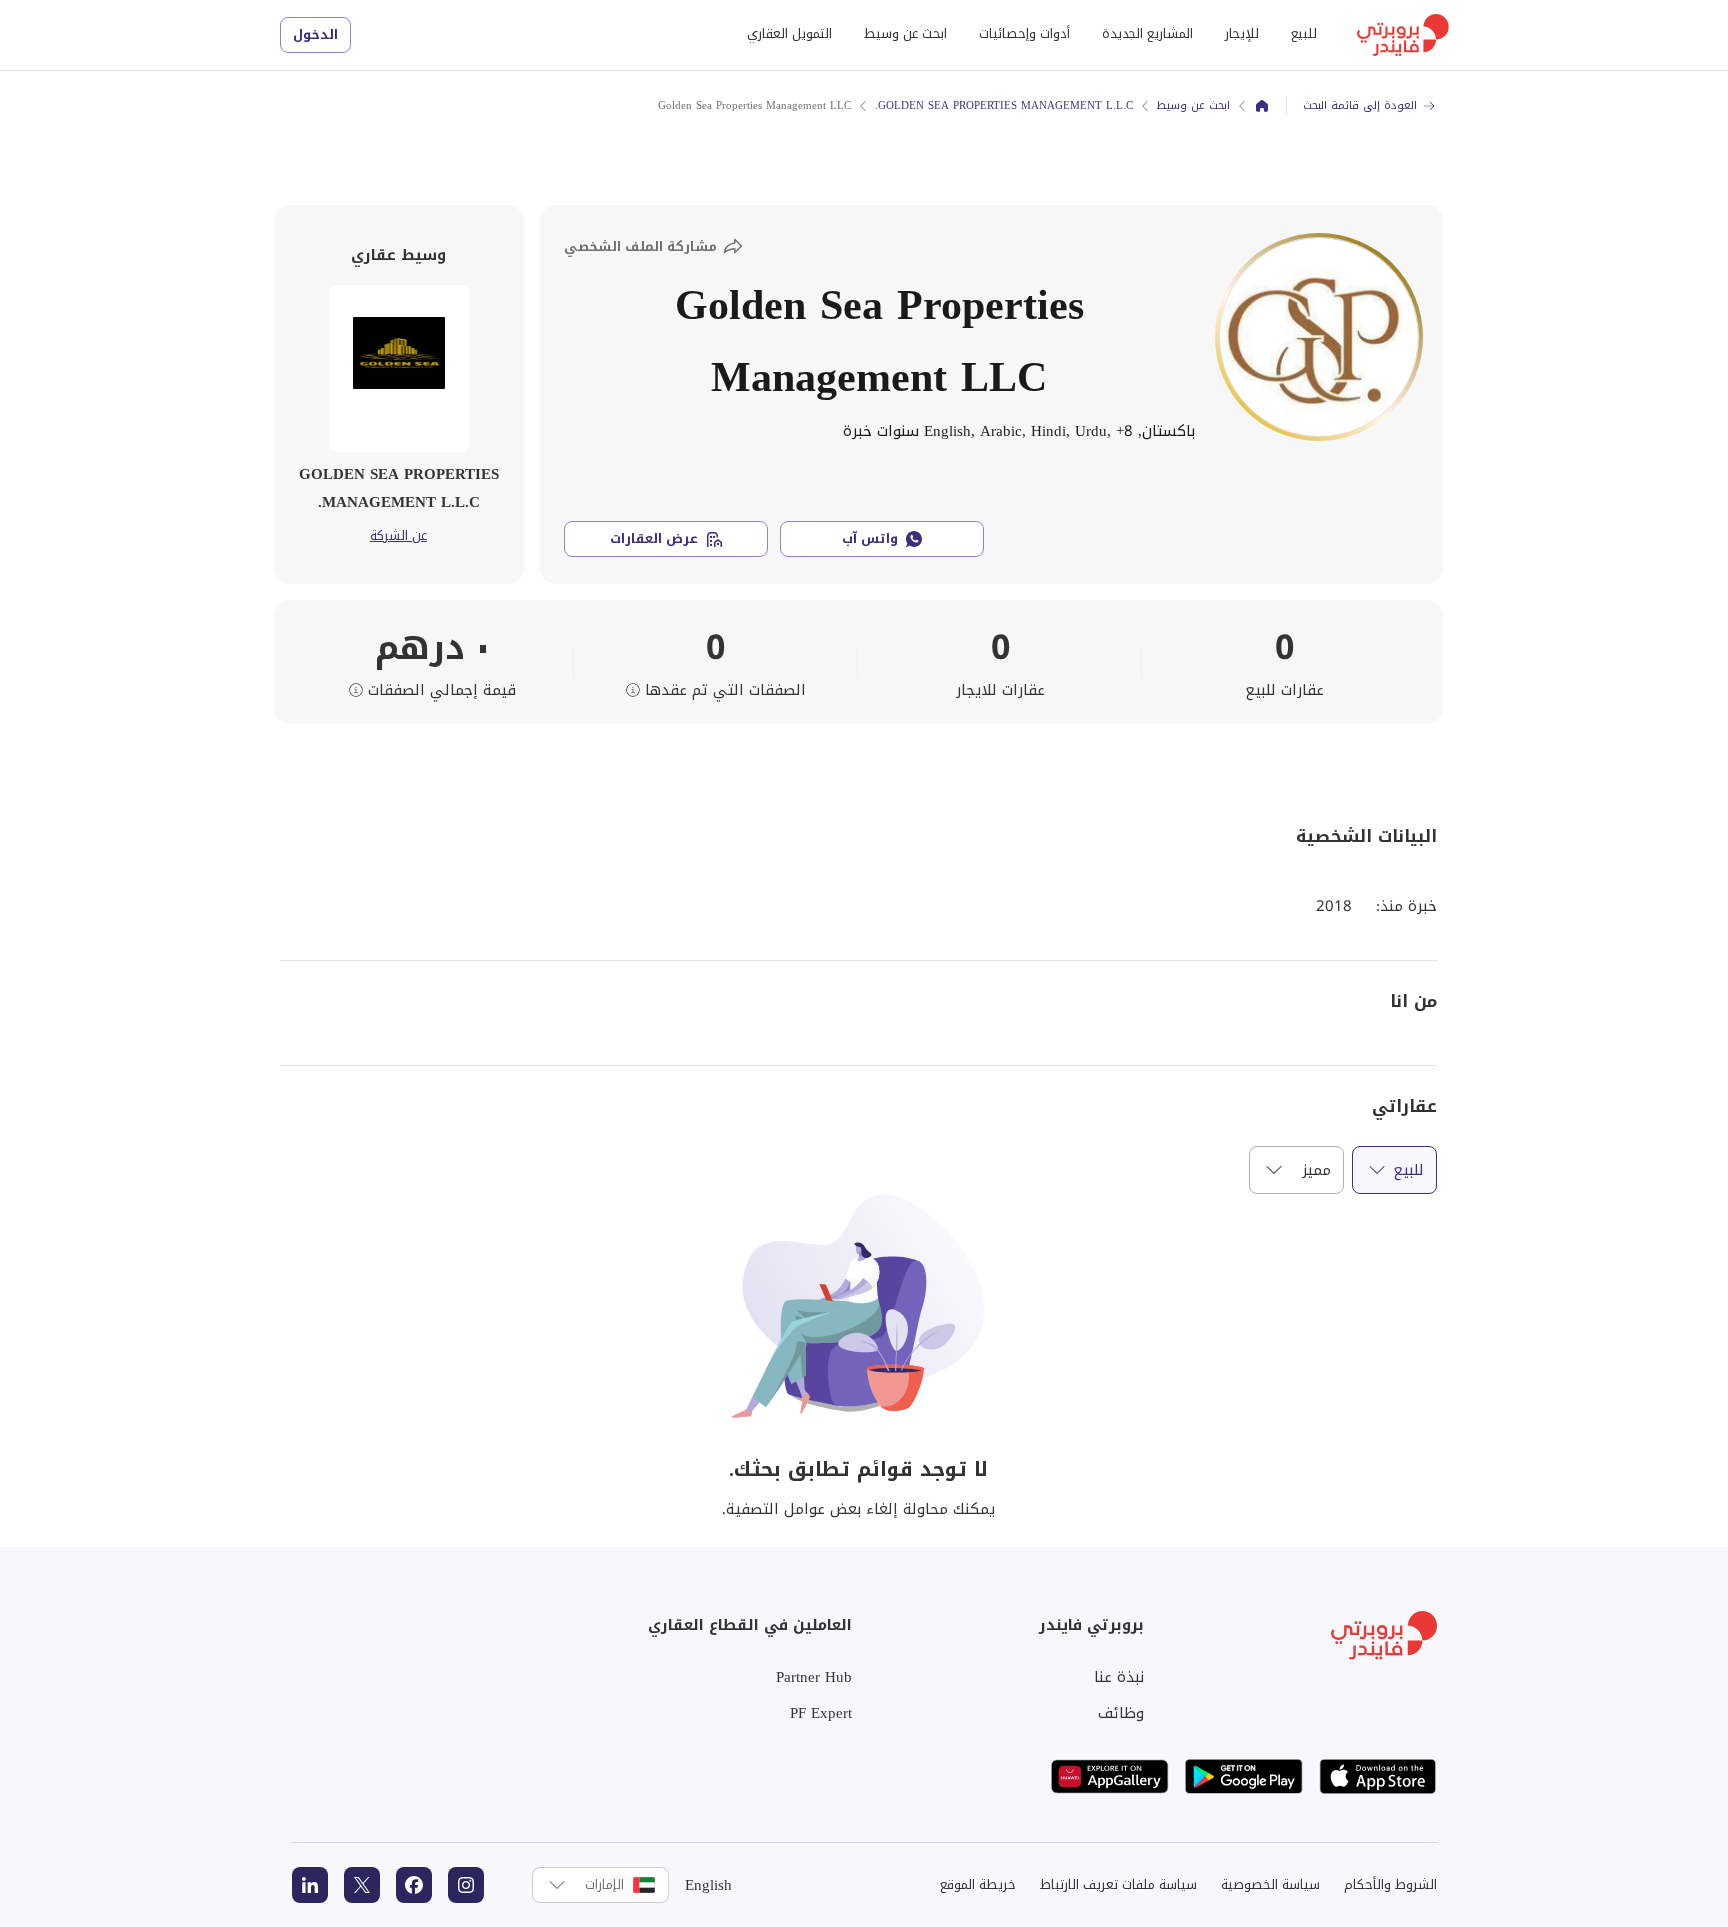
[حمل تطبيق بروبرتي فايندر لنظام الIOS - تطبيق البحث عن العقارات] (1378, 1776)
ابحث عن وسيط (905, 33)
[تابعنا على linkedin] (310, 1885)
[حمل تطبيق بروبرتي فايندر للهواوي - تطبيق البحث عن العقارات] (1110, 1776)
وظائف (1121, 1713)
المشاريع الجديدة (1147, 33)
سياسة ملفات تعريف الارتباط (1118, 1884)
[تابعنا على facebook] (414, 1885)
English (708, 1885)
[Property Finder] (1262, 106)
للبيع (1304, 33)
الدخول (315, 34)
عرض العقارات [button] (654, 538)
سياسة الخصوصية (1270, 1884)
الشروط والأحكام (1390, 1884)
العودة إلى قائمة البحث (1360, 105)
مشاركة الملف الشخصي (640, 246)
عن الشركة (398, 536)
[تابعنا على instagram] (466, 1885)
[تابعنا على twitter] (362, 1885)
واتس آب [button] (870, 538)
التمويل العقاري (789, 33)
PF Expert (821, 1713)
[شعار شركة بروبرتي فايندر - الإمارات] (1403, 35)
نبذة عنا (1119, 1677)
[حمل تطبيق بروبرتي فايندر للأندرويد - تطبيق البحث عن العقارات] (1244, 1776)
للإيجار (1242, 33)
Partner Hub (814, 1677)
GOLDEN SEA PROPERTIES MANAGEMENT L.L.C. (1004, 105)
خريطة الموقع (978, 1884)
